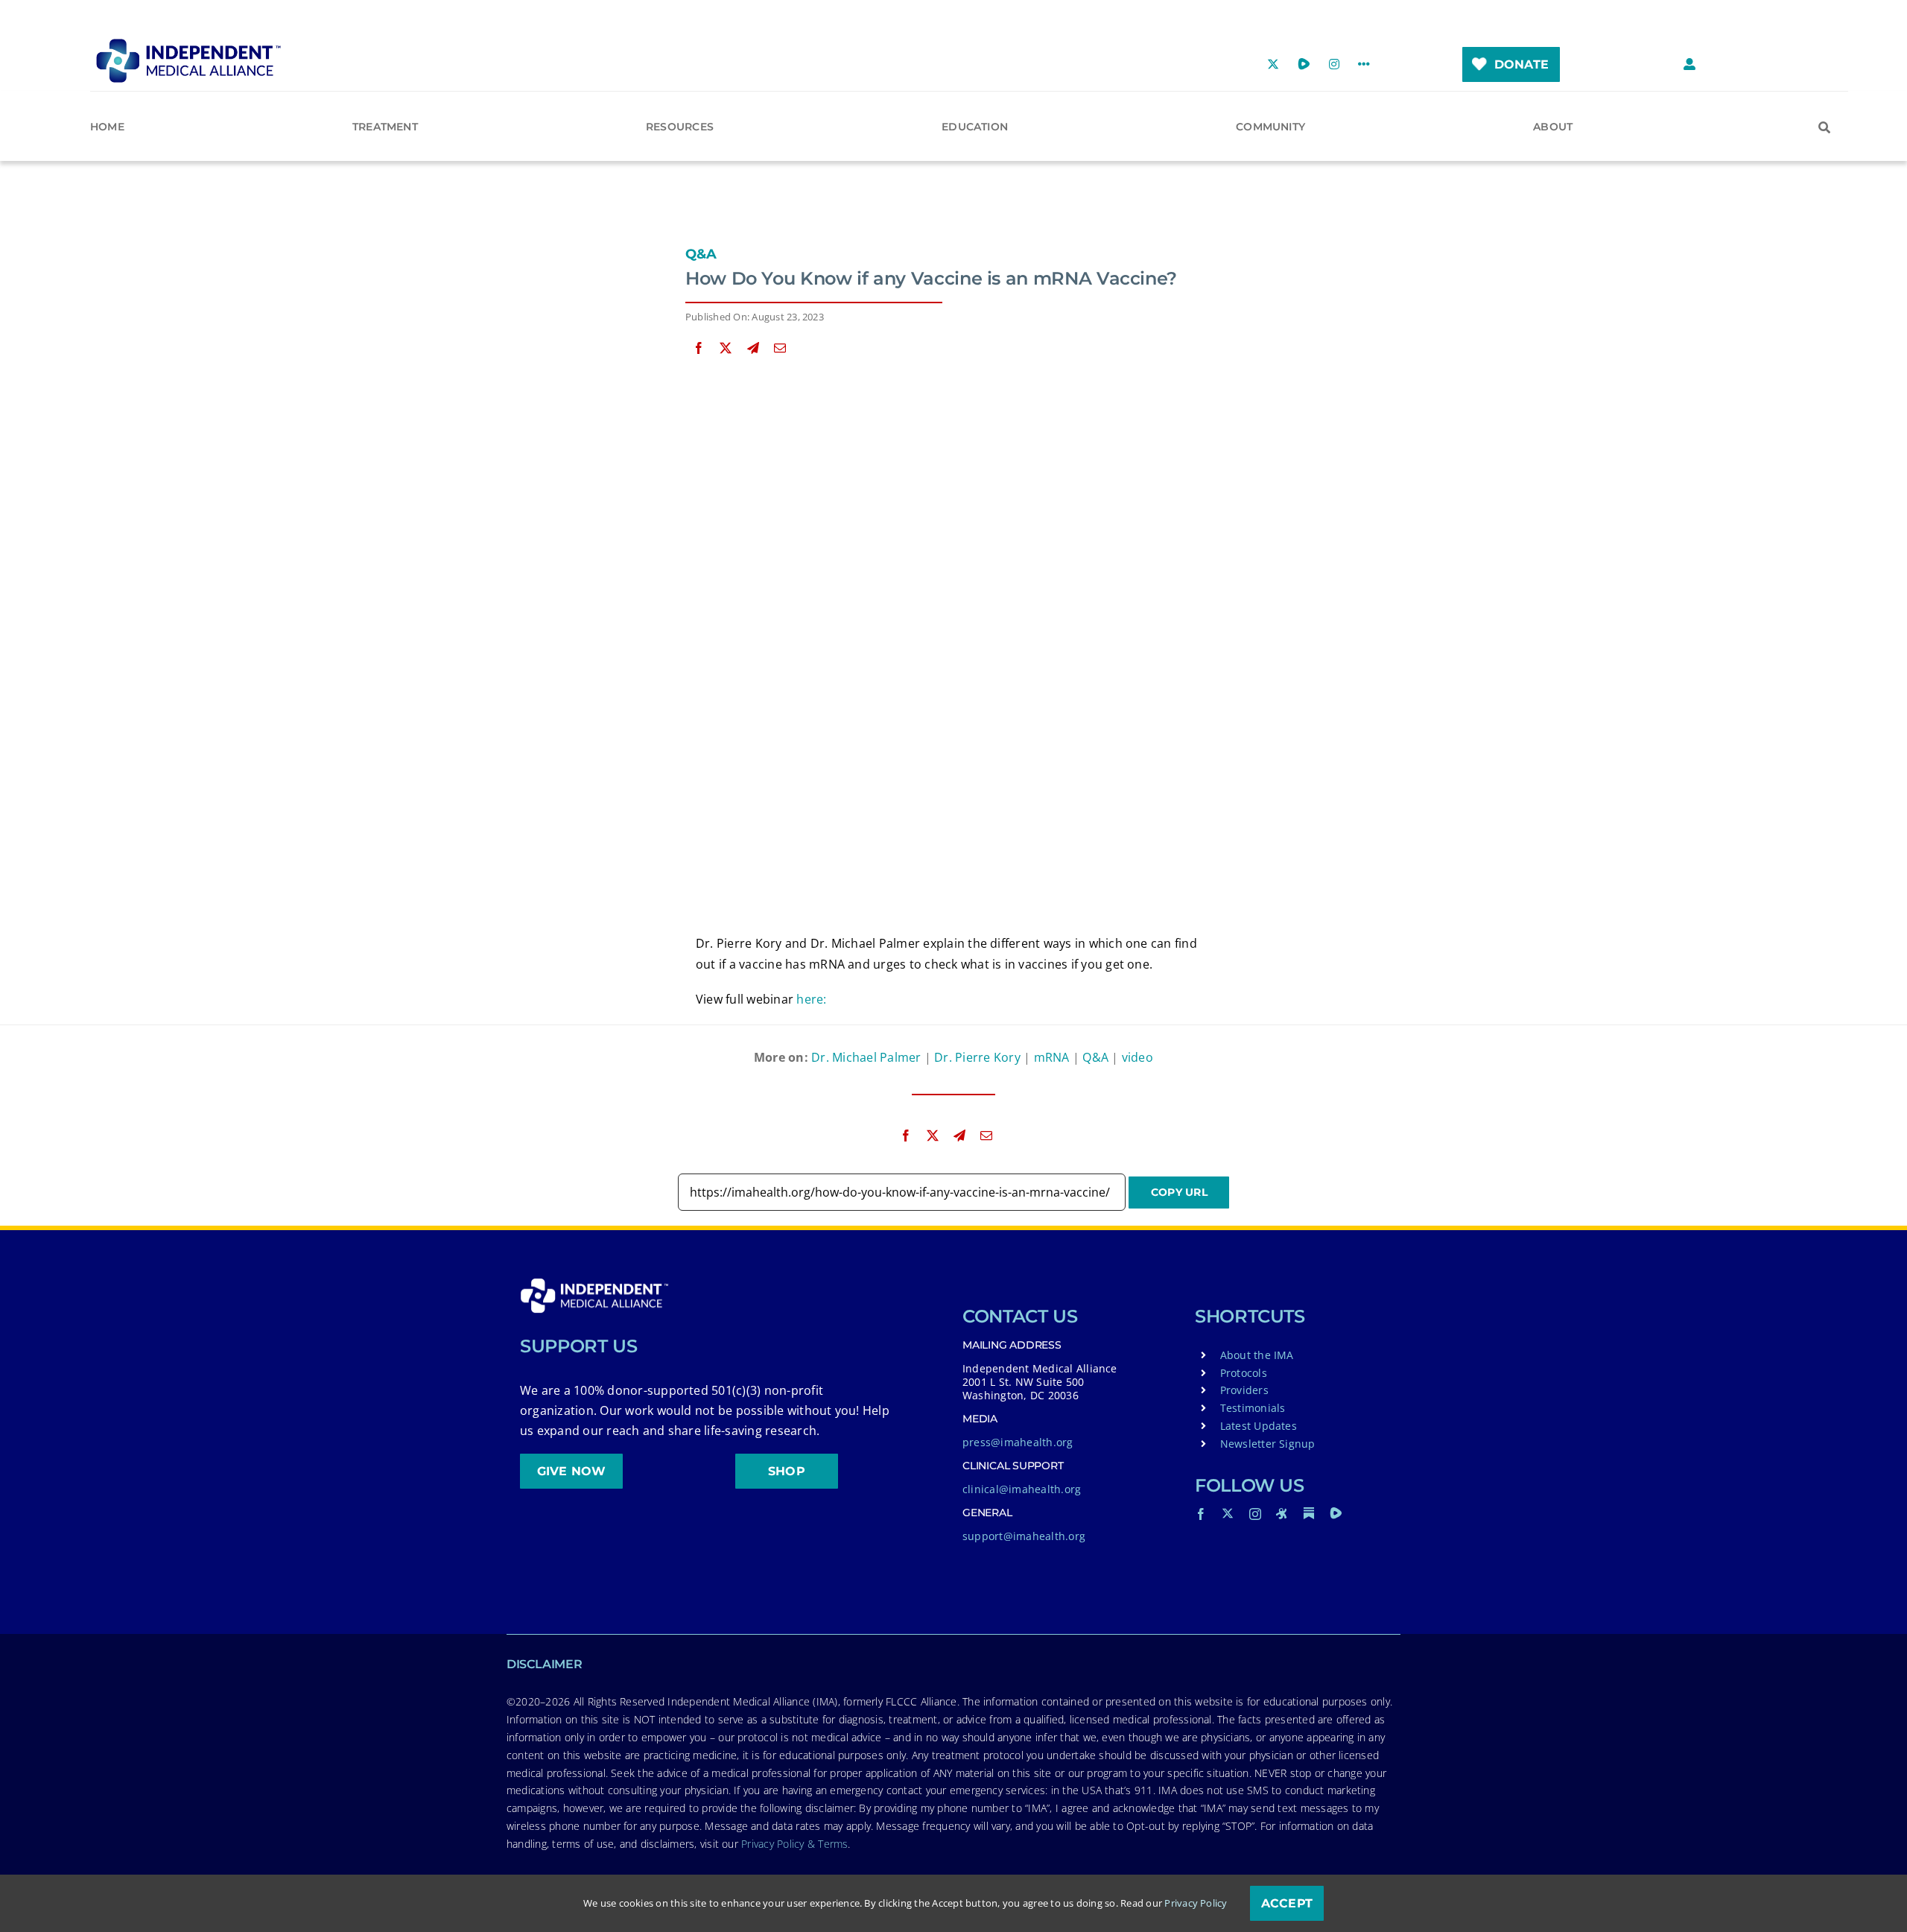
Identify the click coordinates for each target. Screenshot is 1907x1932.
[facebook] (1201, 1514)
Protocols (1244, 1373)
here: (811, 999)
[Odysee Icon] (1282, 1513)
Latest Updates (1259, 1426)
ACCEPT (1287, 1903)
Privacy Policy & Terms (794, 1844)
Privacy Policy (1196, 1903)
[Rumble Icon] (1336, 1513)
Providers (1244, 1390)
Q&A (701, 254)
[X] (726, 348)
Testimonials (1253, 1408)
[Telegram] (753, 348)
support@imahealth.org (1024, 1536)
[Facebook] (699, 348)
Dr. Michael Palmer (866, 1057)
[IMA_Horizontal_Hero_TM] (188, 44)
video (1137, 1057)
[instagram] (1255, 1514)
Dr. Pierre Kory (977, 1057)
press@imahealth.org (1018, 1442)
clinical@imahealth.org (1022, 1489)
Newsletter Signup (1268, 1444)
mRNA (1052, 1057)
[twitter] (1228, 1513)
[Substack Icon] (1309, 1513)
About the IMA (1257, 1355)
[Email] (780, 348)
